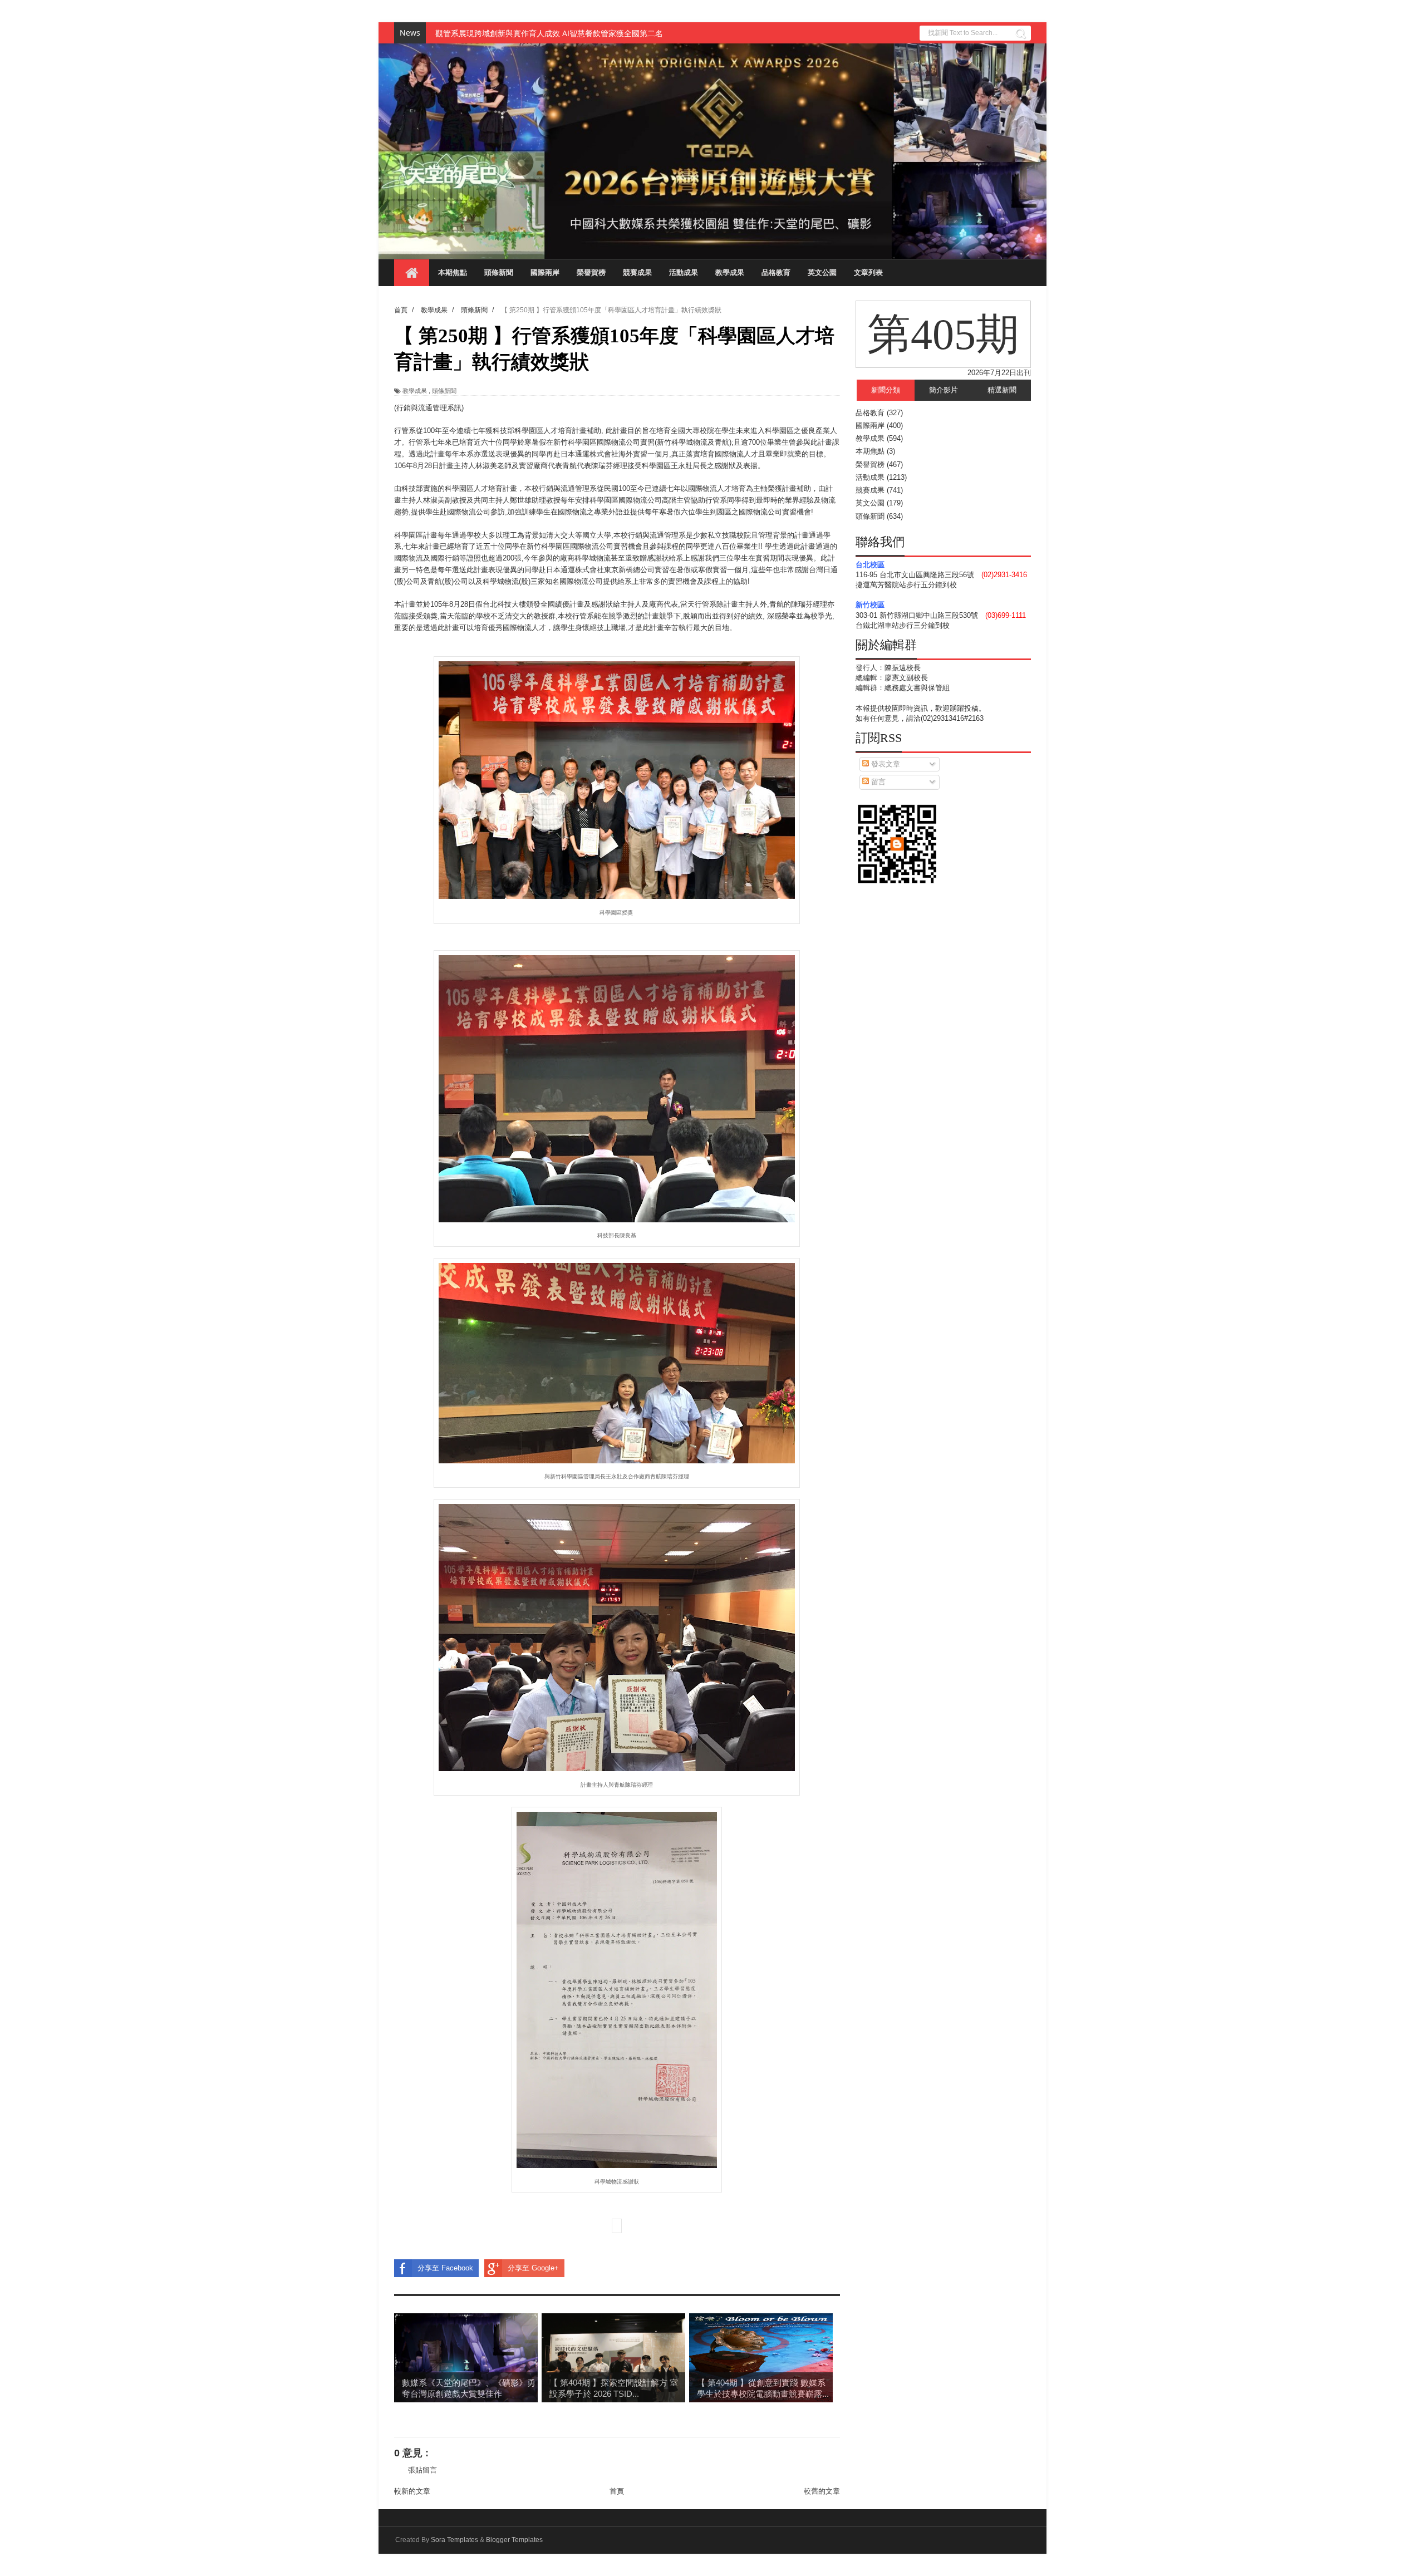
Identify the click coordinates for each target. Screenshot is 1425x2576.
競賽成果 (637, 272)
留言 (877, 782)
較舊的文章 (822, 2491)
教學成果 (730, 272)
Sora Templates (454, 2540)
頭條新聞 (499, 272)
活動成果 (684, 272)
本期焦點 (453, 272)
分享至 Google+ (533, 2268)
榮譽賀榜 (591, 272)
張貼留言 (422, 2470)
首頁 (617, 2491)
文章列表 (868, 272)
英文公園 (822, 272)
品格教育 (776, 272)
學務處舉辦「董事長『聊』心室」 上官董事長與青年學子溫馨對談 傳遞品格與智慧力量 (586, 33)
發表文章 (885, 764)
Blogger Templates (514, 2540)
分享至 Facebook (445, 2268)
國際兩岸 (545, 272)
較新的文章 (412, 2491)
